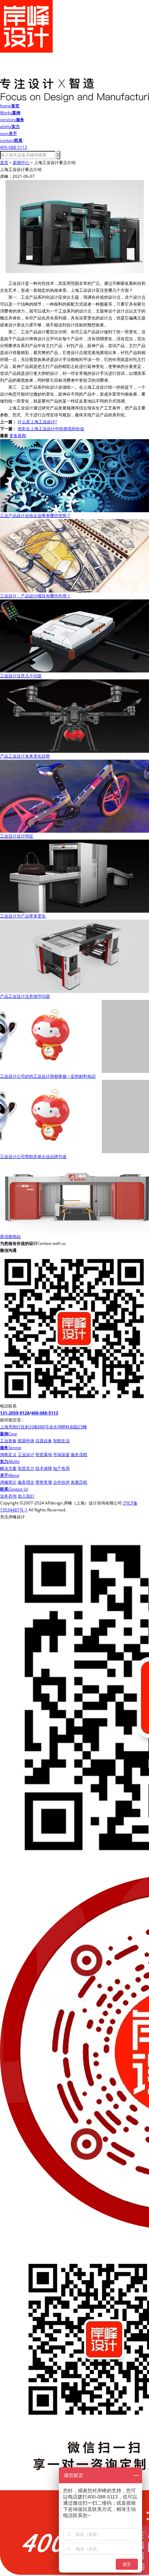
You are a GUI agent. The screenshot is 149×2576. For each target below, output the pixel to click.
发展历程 (79, 1482)
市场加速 (61, 1454)
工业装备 (8, 1441)
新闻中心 (21, 162)
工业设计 (26, 1454)
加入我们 (26, 1496)
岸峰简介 (8, 1482)
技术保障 (44, 1468)
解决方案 (8, 1468)
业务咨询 (8, 1496)
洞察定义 (8, 1454)
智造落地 (44, 1454)
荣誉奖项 (44, 1482)
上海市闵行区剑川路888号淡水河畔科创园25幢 (43, 1427)
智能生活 (61, 1441)
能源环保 (26, 1441)
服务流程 (79, 1454)
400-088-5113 (45, 1413)
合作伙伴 (61, 1482)
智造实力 (26, 1468)
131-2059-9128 (15, 1413)
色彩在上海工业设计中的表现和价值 (51, 429)
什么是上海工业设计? (37, 422)
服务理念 (26, 1482)
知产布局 (61, 1468)
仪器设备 (44, 1441)
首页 (4, 162)
